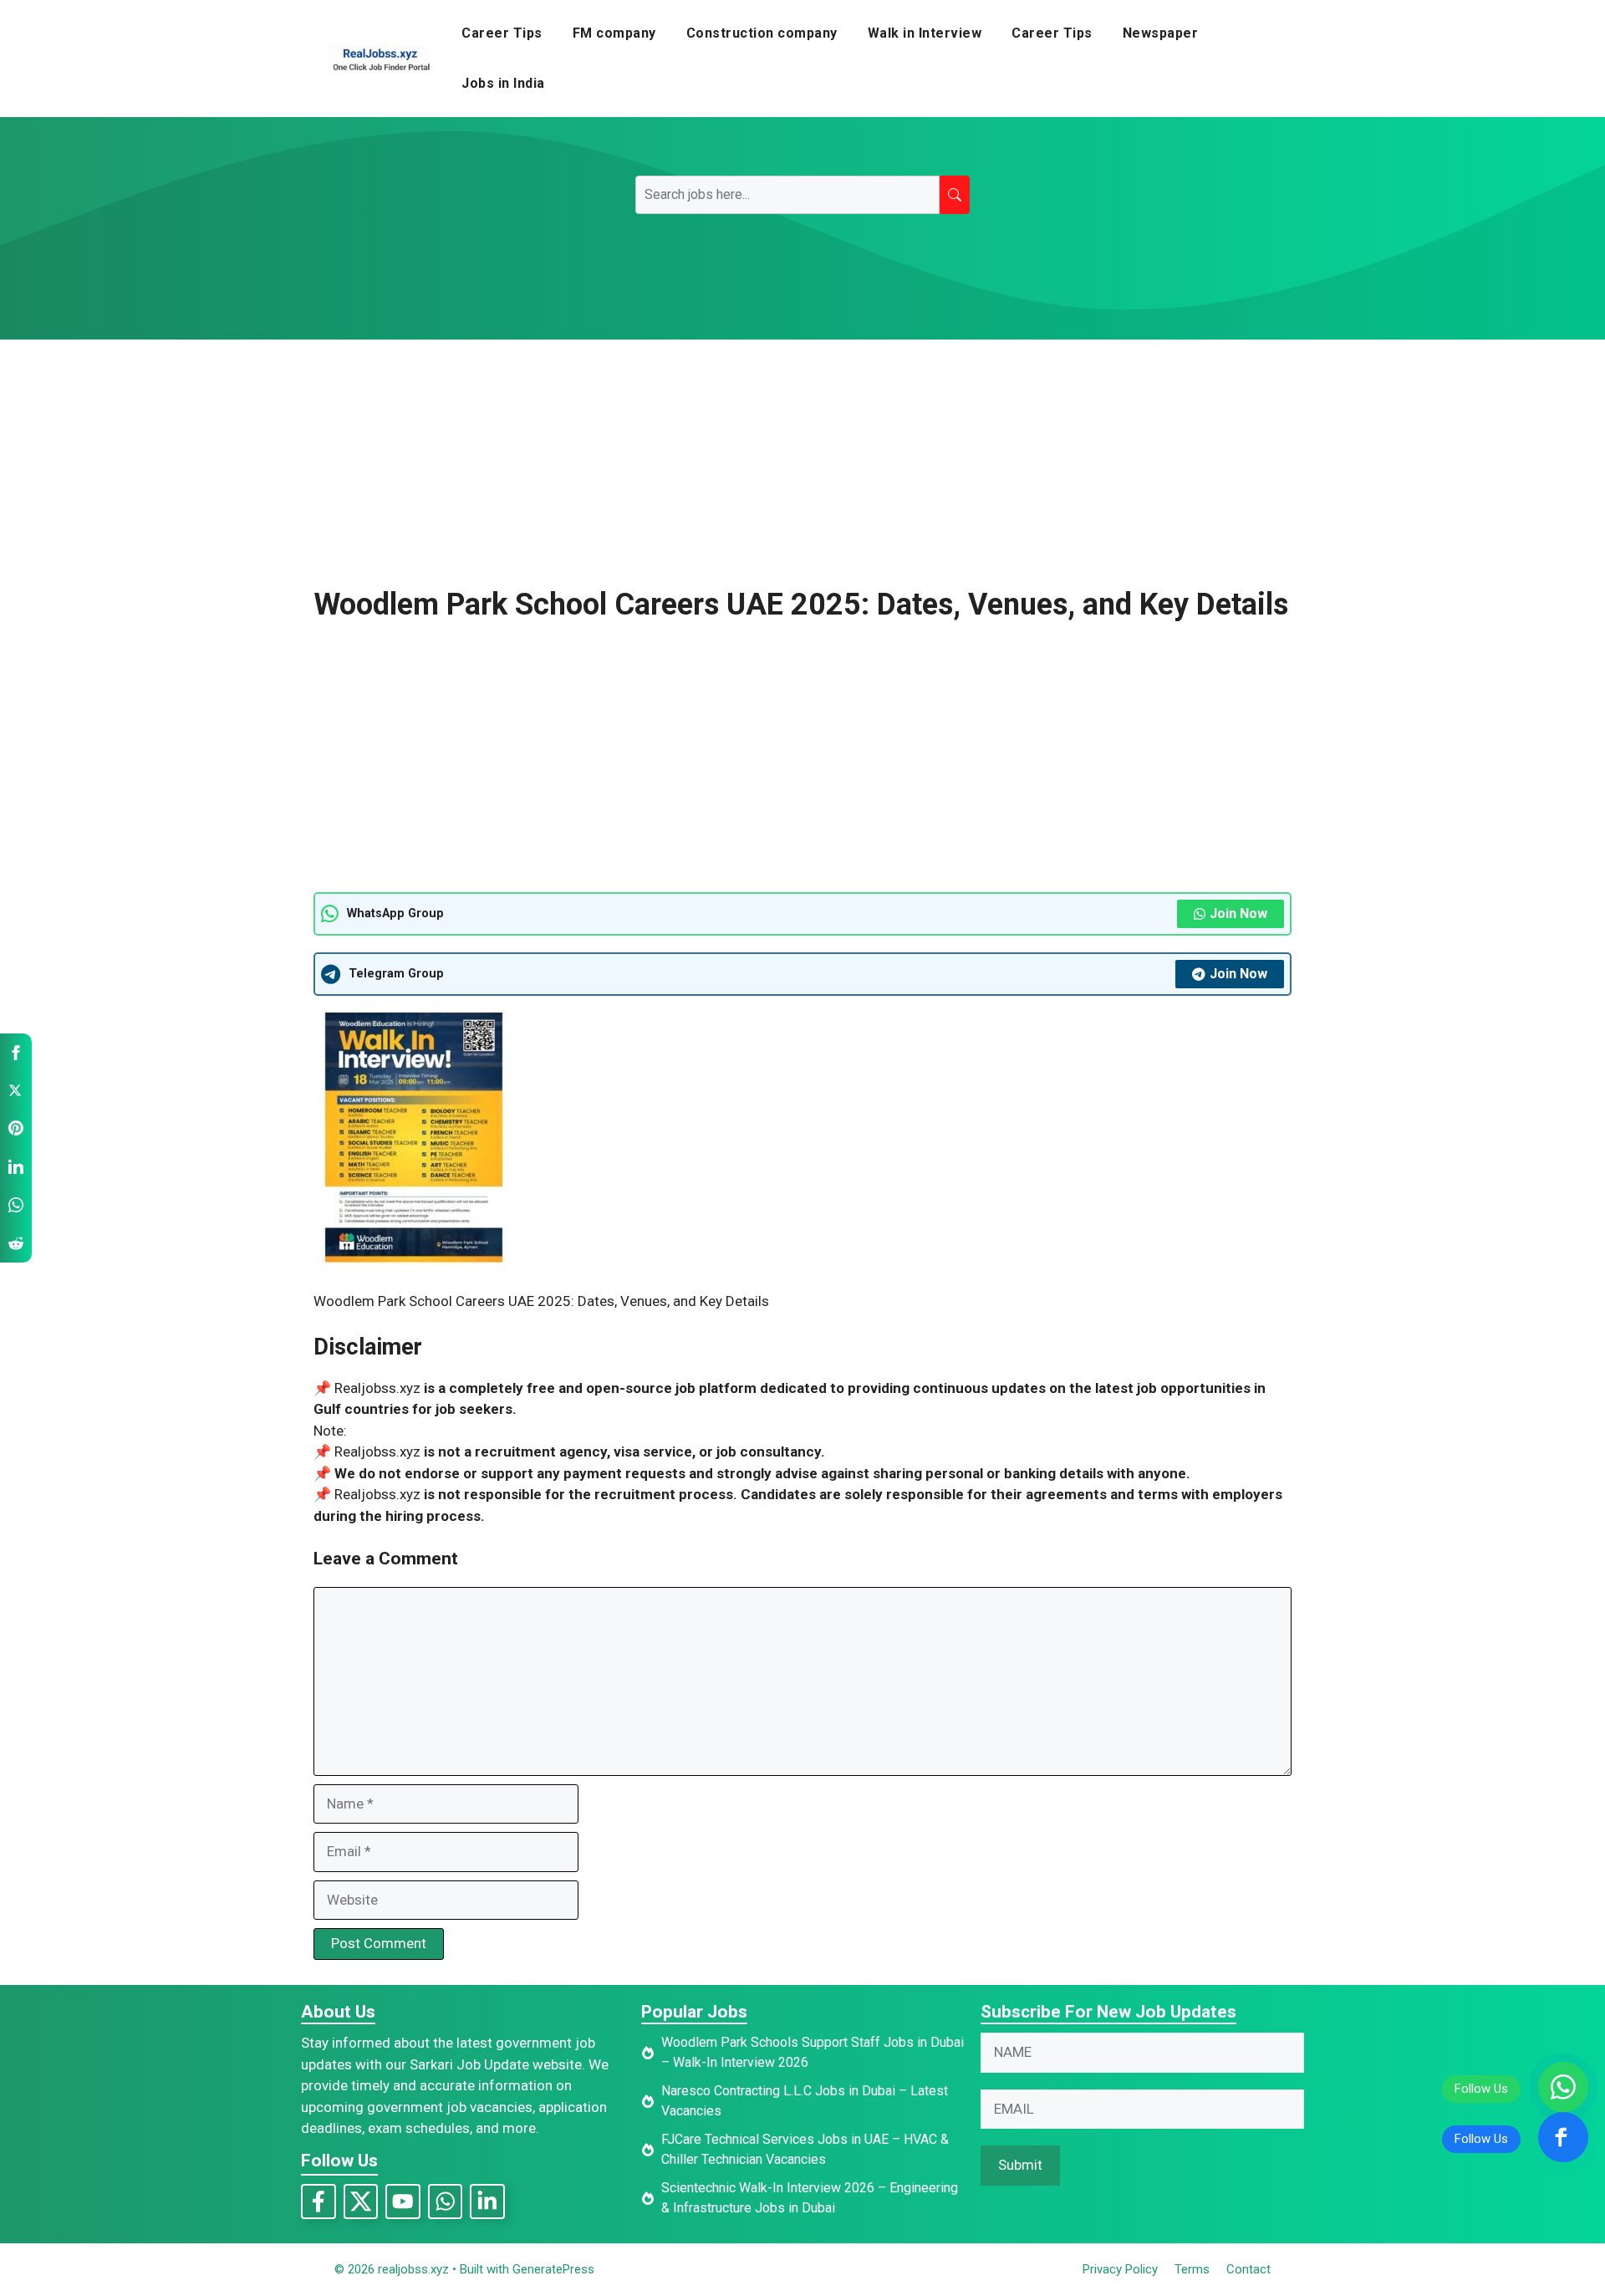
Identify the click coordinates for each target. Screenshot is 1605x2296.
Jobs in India (503, 83)
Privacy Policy (1120, 2269)
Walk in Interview (925, 33)
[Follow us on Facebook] (1563, 2137)
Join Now (1238, 913)
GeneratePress (553, 2269)
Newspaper (1161, 33)
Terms (1192, 2269)
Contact (1248, 2269)
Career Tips (502, 33)
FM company (614, 33)
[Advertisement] (802, 463)
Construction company (762, 33)
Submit (1020, 2165)
